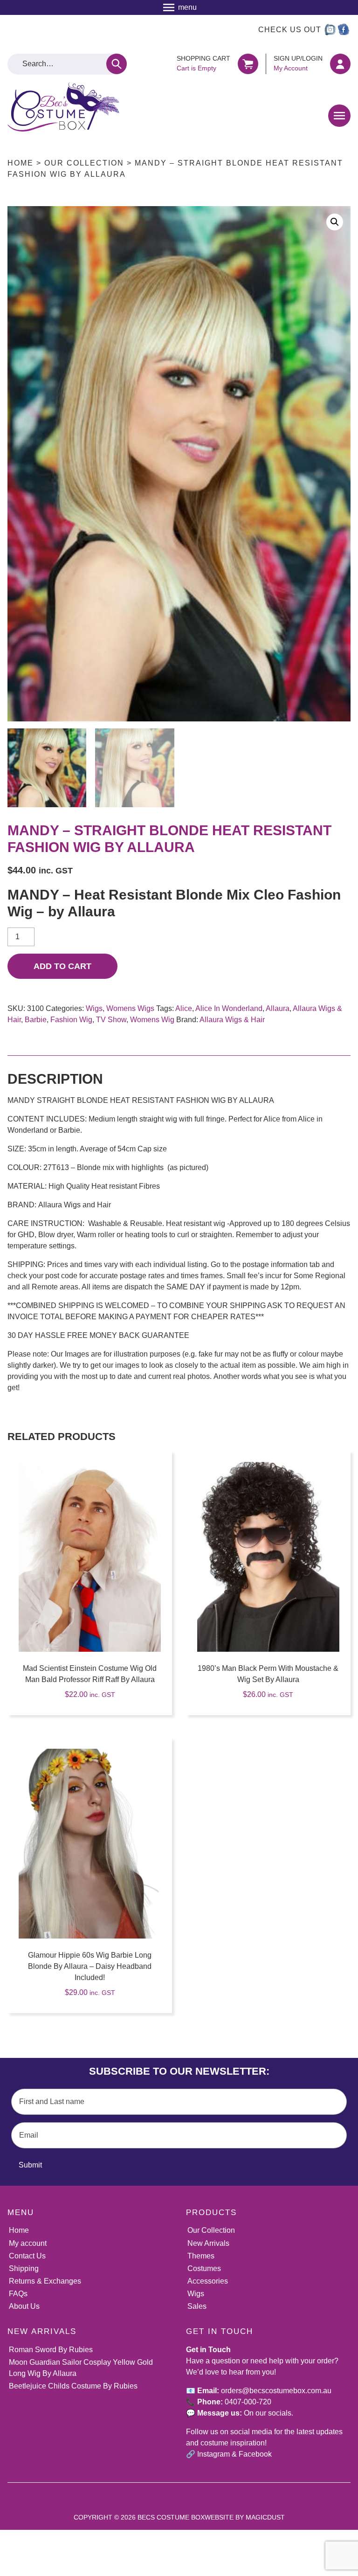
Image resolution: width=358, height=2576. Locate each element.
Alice (184, 1008)
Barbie (36, 1020)
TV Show (111, 1020)
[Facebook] (344, 30)
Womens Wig (152, 1020)
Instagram (213, 2454)
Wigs (94, 1008)
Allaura (278, 1008)
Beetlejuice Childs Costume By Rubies (73, 2386)
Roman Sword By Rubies (51, 2350)
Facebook (255, 2454)
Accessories (208, 2281)
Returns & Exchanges (45, 2281)
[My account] (340, 64)
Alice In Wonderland (229, 1008)
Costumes (204, 2268)
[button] (335, 222)
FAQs (18, 2294)
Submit (30, 2165)
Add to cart (62, 966)
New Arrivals (208, 2243)
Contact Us (27, 2256)
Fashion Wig (71, 1020)
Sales (197, 2306)
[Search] (117, 64)
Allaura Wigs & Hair (232, 1020)
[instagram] (330, 30)
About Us (24, 2306)
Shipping (24, 2268)
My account (28, 2243)
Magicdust (265, 2517)
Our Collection (84, 163)
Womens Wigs (130, 1008)
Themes (201, 2256)
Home (21, 163)
